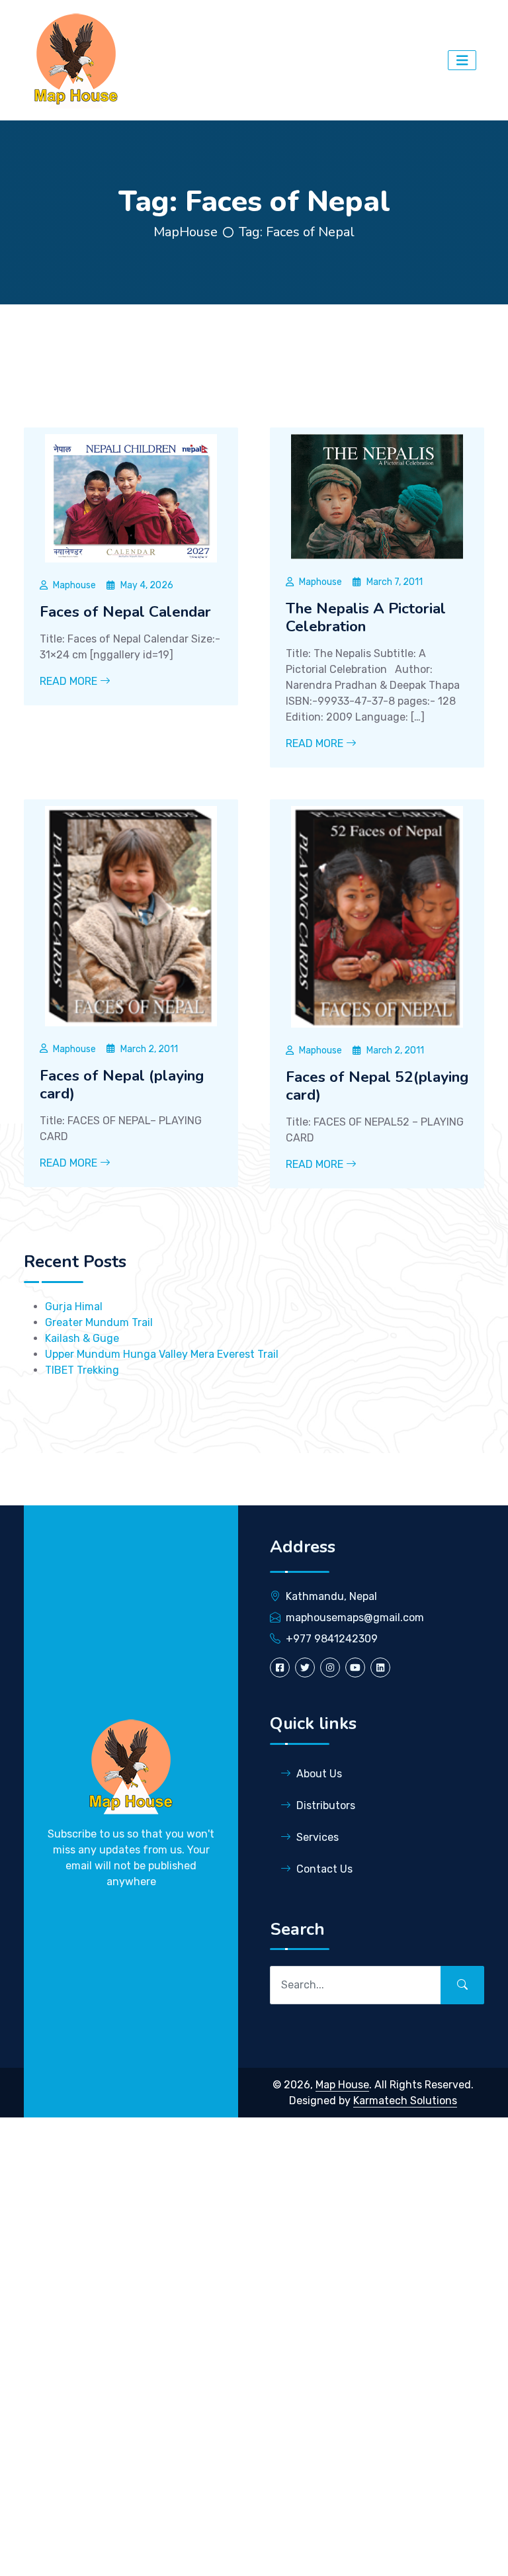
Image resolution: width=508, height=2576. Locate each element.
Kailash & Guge (82, 1338)
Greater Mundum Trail (99, 1322)
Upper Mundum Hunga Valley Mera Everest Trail (162, 1354)
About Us (319, 1774)
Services (317, 1837)
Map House (342, 2085)
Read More (70, 681)
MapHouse (186, 232)
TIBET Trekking (82, 1370)
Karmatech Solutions (405, 2101)
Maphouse (74, 585)
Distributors (326, 1805)
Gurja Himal (74, 1307)
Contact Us (324, 1869)
